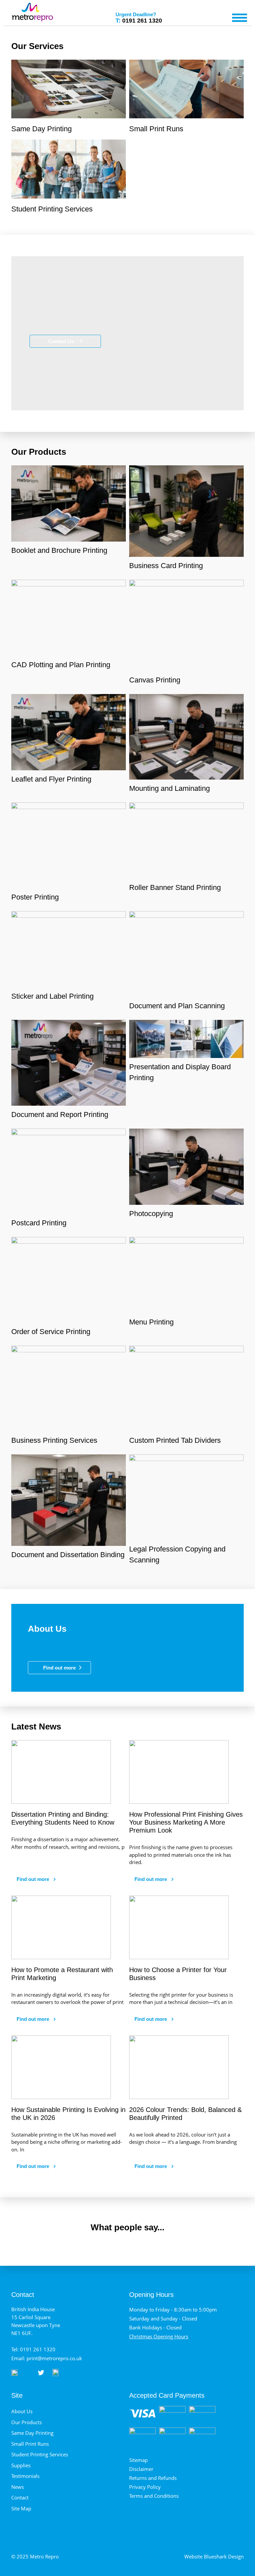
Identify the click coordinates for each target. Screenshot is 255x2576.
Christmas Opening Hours (159, 2336)
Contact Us (62, 341)
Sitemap (138, 2460)
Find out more (59, 1668)
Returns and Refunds (153, 2478)
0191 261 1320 (139, 19)
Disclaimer (141, 2469)
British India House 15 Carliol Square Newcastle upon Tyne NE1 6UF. (36, 2321)
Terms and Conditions (154, 2496)
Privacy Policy (145, 2487)
